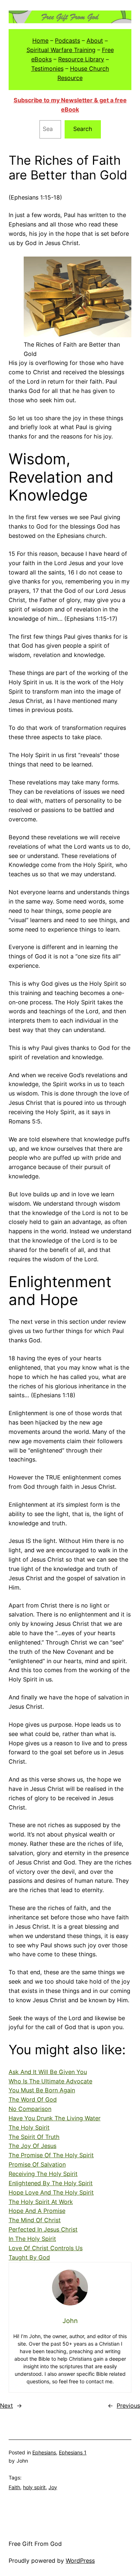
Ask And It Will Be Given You (48, 2072)
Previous (128, 2406)
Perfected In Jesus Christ (43, 2229)
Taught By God (29, 2257)
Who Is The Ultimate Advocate (50, 2081)
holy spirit (34, 2487)
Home (40, 41)
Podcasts (67, 41)
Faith (14, 2487)
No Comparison (30, 2109)
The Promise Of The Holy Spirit (51, 2155)
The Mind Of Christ (35, 2220)
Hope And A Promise (37, 2211)
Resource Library (81, 59)
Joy (53, 2487)
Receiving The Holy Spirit (43, 2174)
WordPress (80, 2561)
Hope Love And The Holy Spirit (51, 2192)
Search (83, 129)
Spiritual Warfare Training (61, 50)
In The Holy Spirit (32, 2239)
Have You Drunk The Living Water (55, 2118)
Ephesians (44, 2452)
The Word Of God (33, 2099)
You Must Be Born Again (42, 2090)
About (95, 41)
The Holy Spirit (29, 2127)
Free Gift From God (35, 2544)
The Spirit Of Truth (34, 2137)
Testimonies (47, 69)
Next (6, 2406)
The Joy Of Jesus (32, 2146)
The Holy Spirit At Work (41, 2202)
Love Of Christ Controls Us (46, 2248)
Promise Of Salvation (37, 2164)
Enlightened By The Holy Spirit (51, 2183)
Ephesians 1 (73, 2452)
